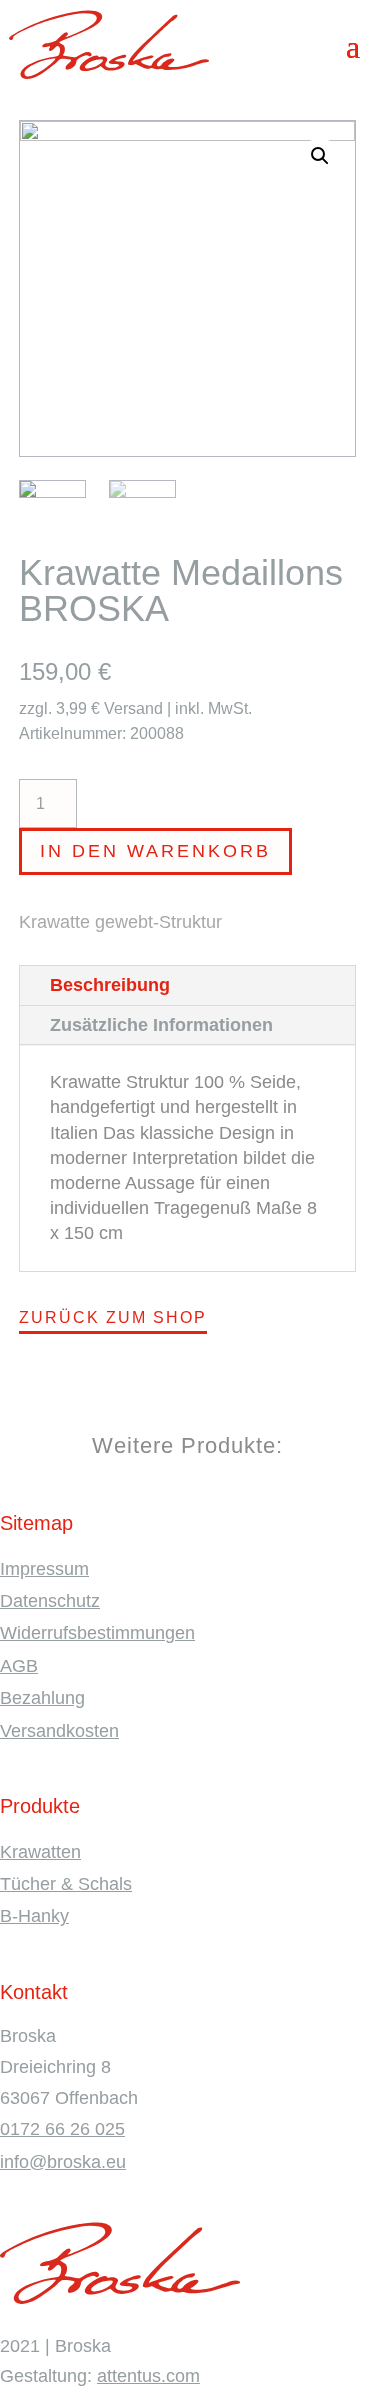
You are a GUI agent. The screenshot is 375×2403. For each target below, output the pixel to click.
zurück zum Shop (113, 1317)
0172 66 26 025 (62, 2129)
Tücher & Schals (66, 1884)
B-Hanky (34, 1916)
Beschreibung (110, 985)
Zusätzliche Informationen (161, 1025)
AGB (19, 1666)
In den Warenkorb (155, 851)
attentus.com (148, 2376)
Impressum (44, 1569)
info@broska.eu (63, 2162)
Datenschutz (50, 1601)
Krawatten (40, 1852)
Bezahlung (42, 1698)
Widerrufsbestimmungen (97, 1633)
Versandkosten (59, 1731)
